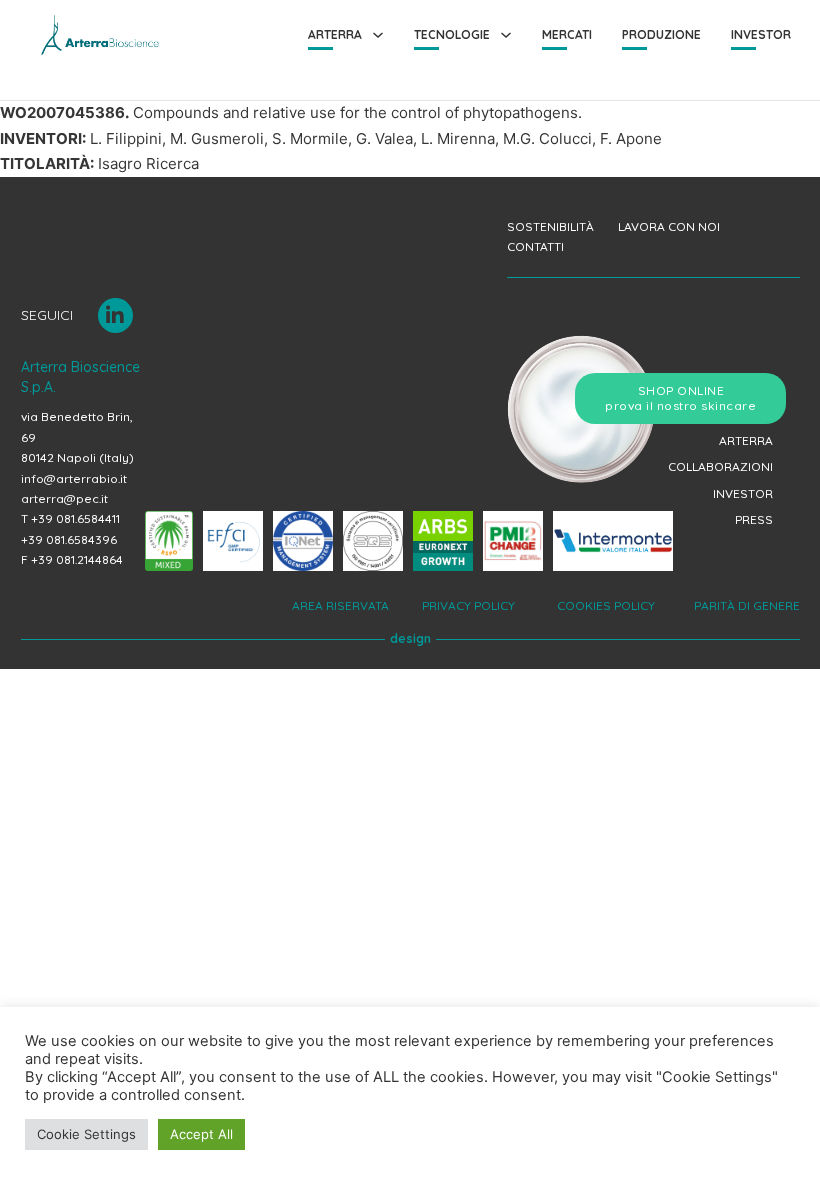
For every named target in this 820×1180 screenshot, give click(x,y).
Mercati (567, 34)
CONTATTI (535, 246)
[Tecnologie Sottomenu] (506, 35)
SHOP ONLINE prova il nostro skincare (680, 398)
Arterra (335, 34)
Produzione (661, 34)
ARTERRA (746, 440)
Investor (761, 34)
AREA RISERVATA (342, 605)
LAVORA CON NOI (669, 226)
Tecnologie (452, 34)
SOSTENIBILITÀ (550, 226)
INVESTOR (743, 493)
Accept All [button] (201, 1134)
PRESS (754, 519)
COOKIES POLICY (604, 605)
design (410, 638)
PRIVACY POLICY (470, 605)
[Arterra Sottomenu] (378, 35)
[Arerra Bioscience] (100, 35)
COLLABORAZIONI (720, 466)
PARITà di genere (744, 605)
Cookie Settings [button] (86, 1134)
